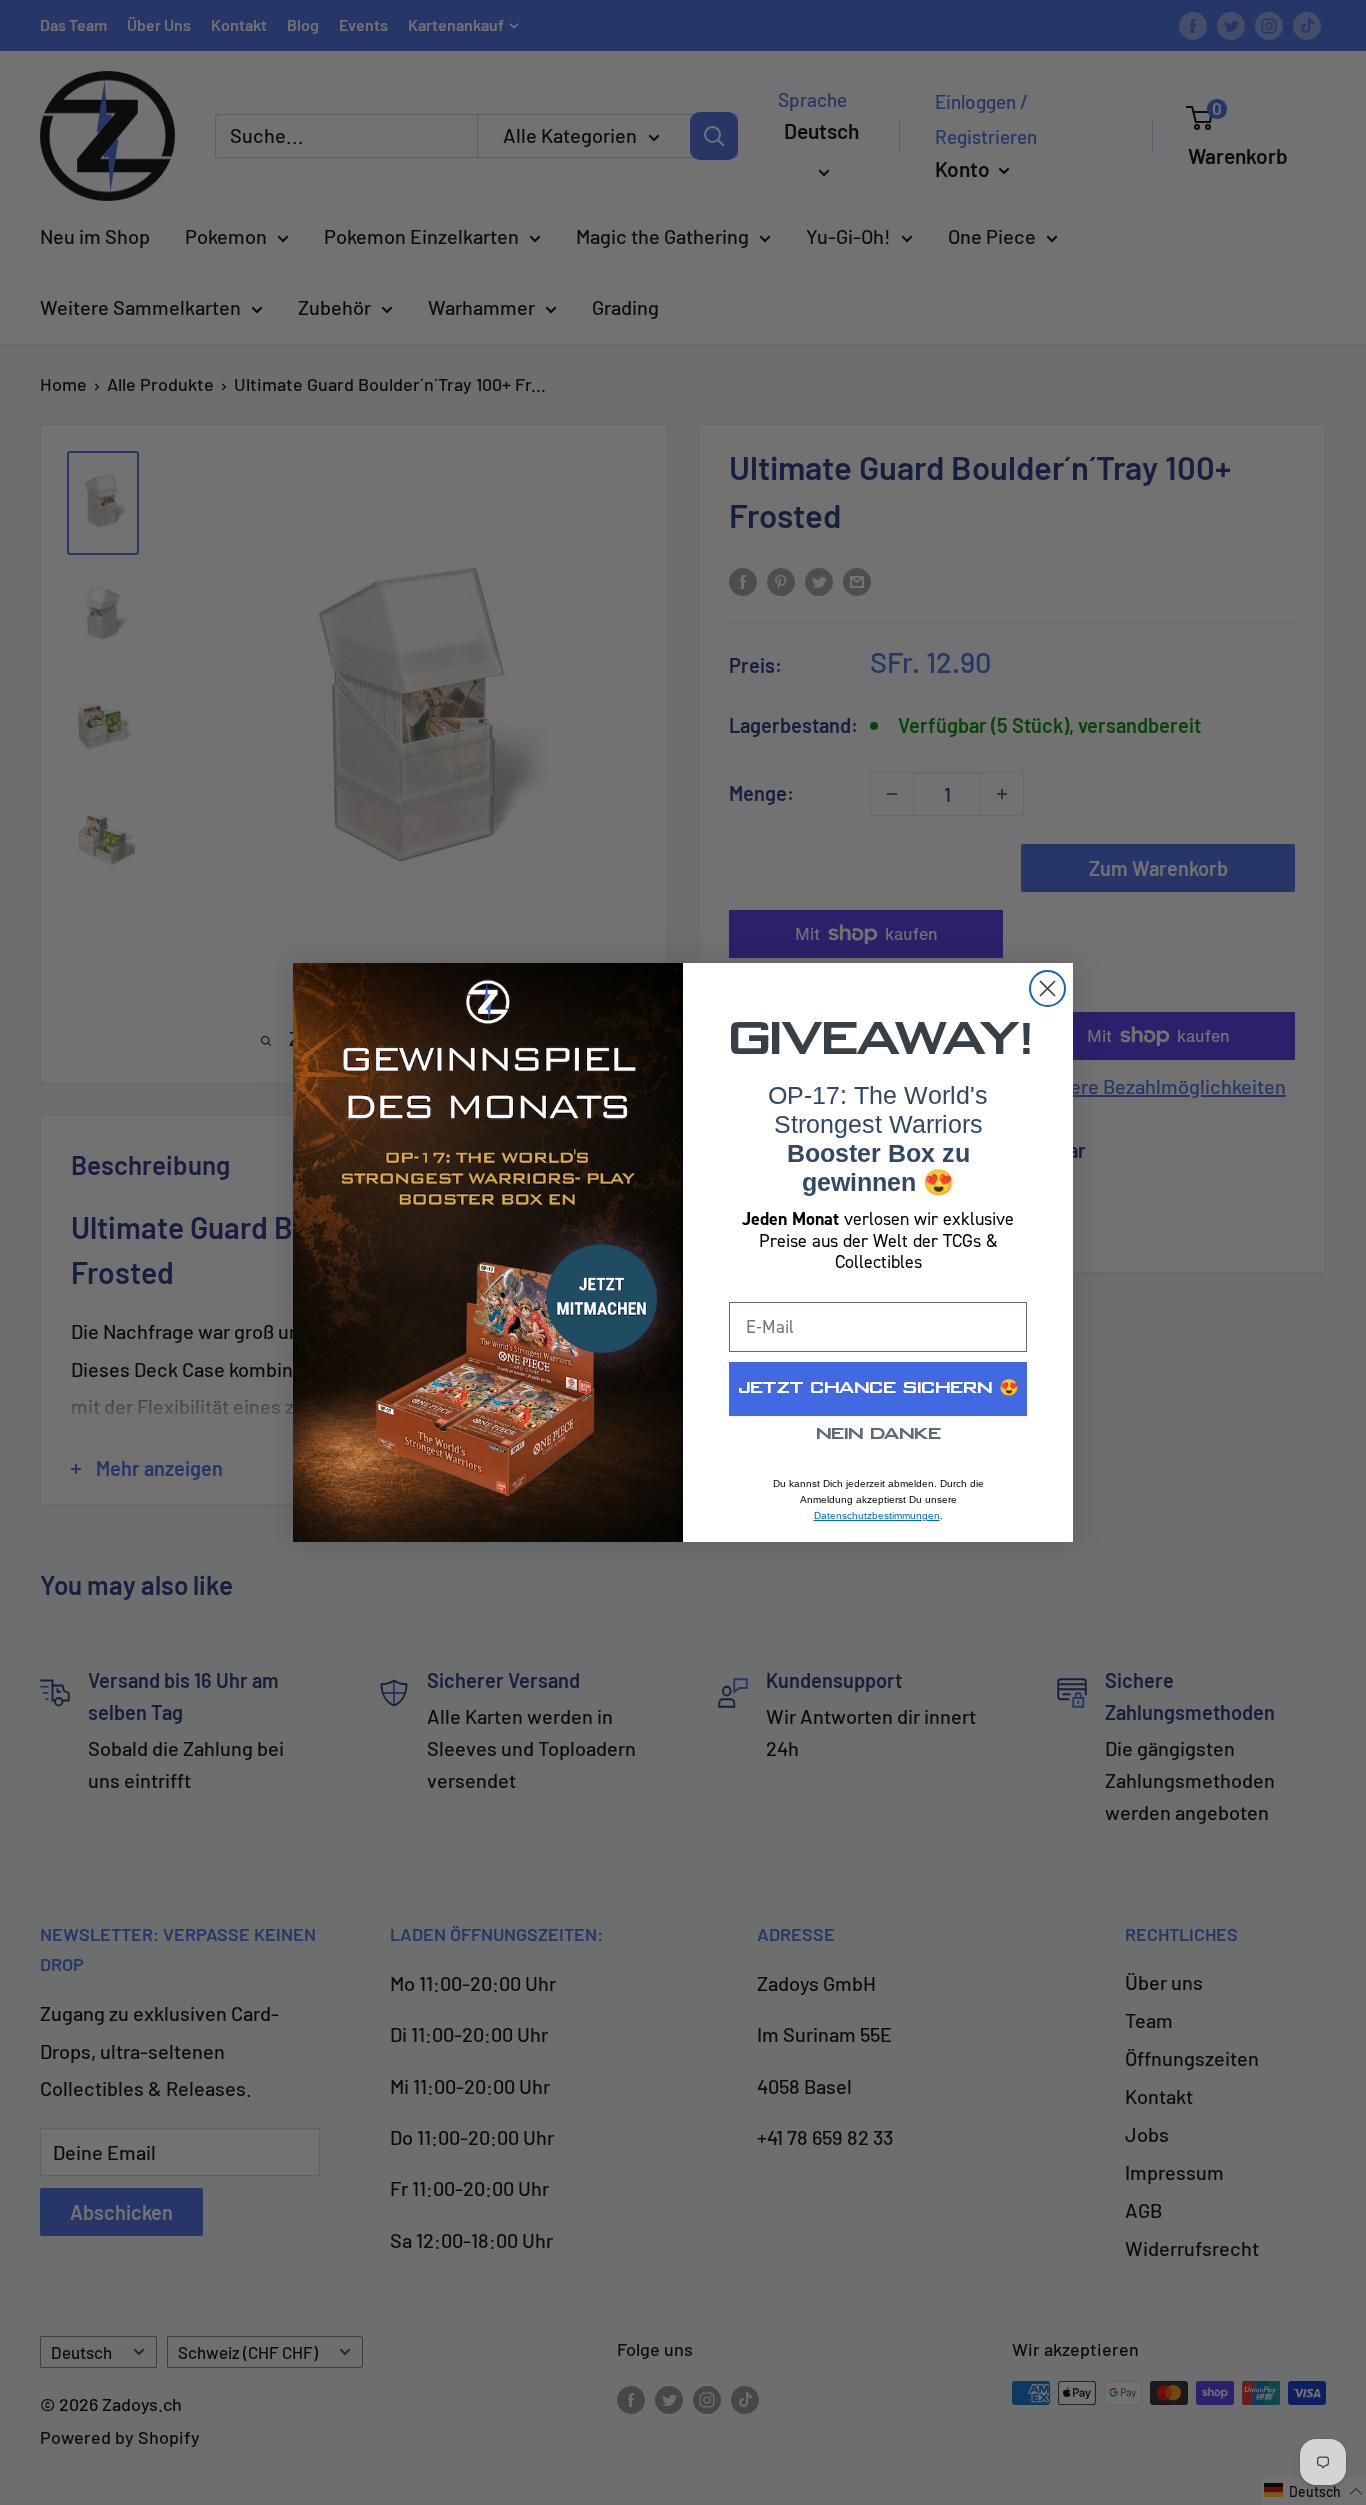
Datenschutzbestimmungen (877, 1515)
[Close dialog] (1047, 988)
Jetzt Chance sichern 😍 (878, 1388)
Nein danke (878, 1434)
